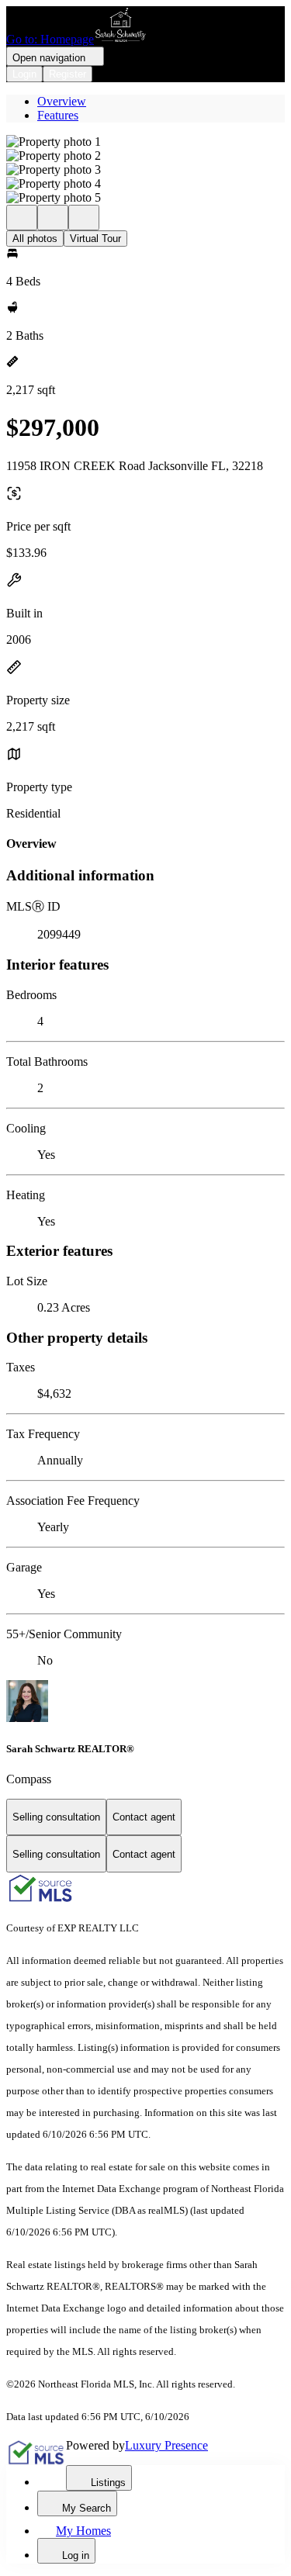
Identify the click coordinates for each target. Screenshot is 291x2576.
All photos (35, 239)
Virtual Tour (95, 239)
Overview (62, 101)
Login (24, 74)
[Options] (22, 218)
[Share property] (84, 218)
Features (58, 115)
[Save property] (53, 218)
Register (68, 74)
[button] (145, 142)
